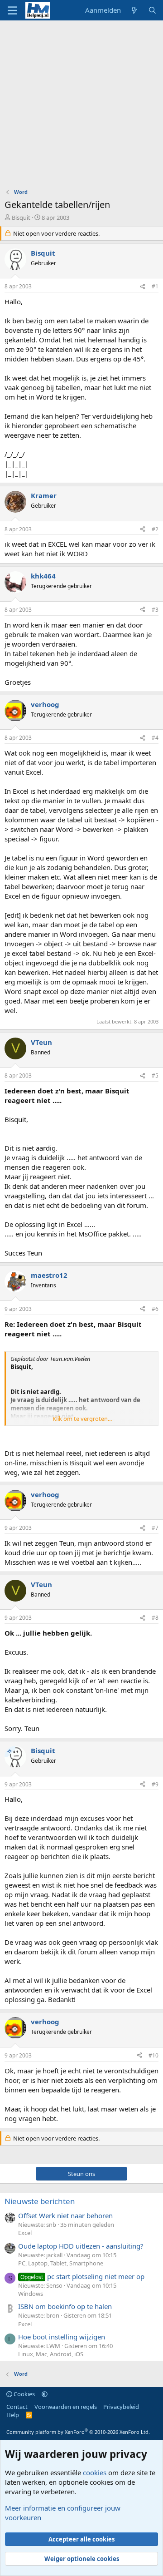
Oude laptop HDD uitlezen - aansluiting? (81, 2246)
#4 (155, 738)
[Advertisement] (81, 107)
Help (13, 2415)
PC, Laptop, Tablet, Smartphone (61, 2263)
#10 (153, 2055)
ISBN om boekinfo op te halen (65, 2306)
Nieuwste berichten (40, 2201)
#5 (155, 1075)
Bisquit (21, 218)
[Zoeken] (152, 10)
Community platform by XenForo (78, 2432)
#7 (155, 1528)
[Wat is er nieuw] (134, 10)
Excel (25, 2233)
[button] (45, 2394)
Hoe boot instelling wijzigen (62, 2337)
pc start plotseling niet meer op (82, 2276)
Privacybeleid (121, 2407)
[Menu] (12, 10)
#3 (155, 610)
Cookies (24, 2394)
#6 (155, 1309)
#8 (155, 1618)
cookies (95, 2472)
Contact (17, 2407)
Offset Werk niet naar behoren (65, 2215)
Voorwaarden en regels (66, 2407)
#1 (155, 286)
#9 (155, 1784)
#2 (155, 529)
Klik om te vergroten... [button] (82, 1419)
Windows (31, 2294)
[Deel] (143, 287)
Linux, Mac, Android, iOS (51, 2354)
